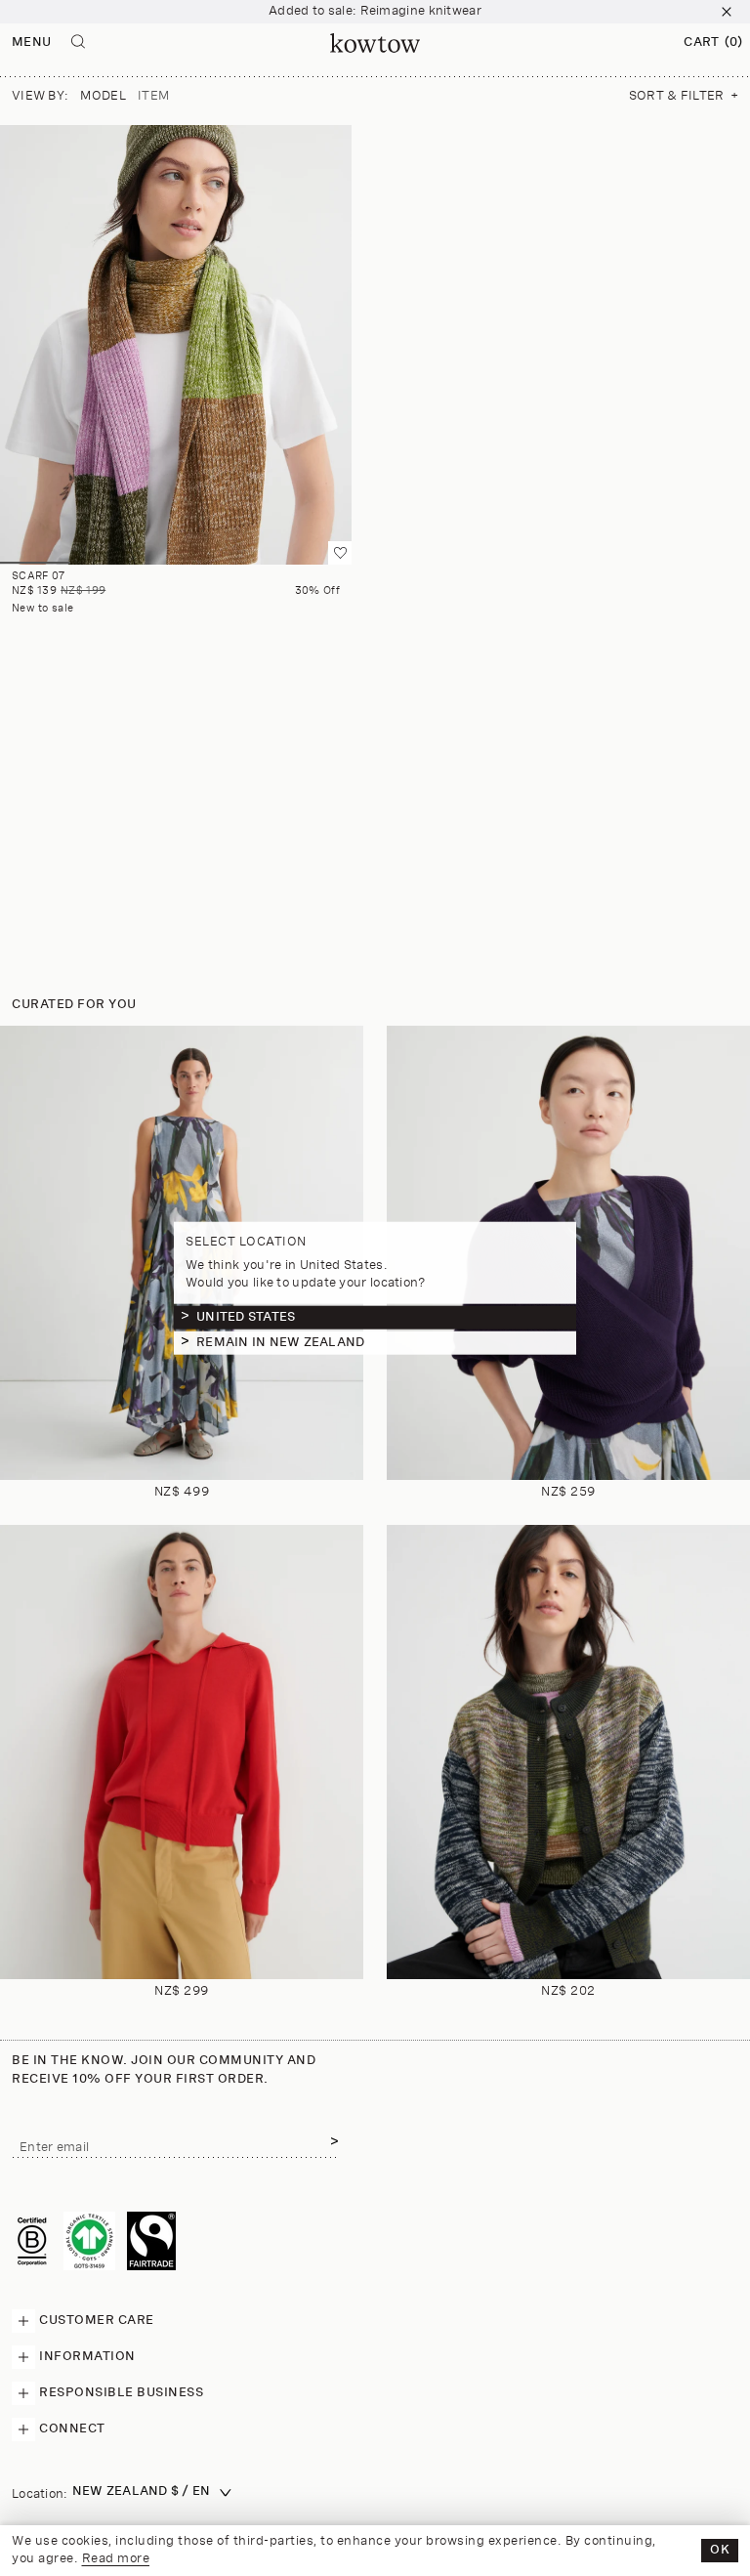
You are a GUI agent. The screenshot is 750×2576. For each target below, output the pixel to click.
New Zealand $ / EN (142, 2492)
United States (246, 1317)
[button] (713, 43)
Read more (116, 2559)
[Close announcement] (727, 12)
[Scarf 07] (176, 345)
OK (720, 2550)
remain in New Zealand (280, 1343)
